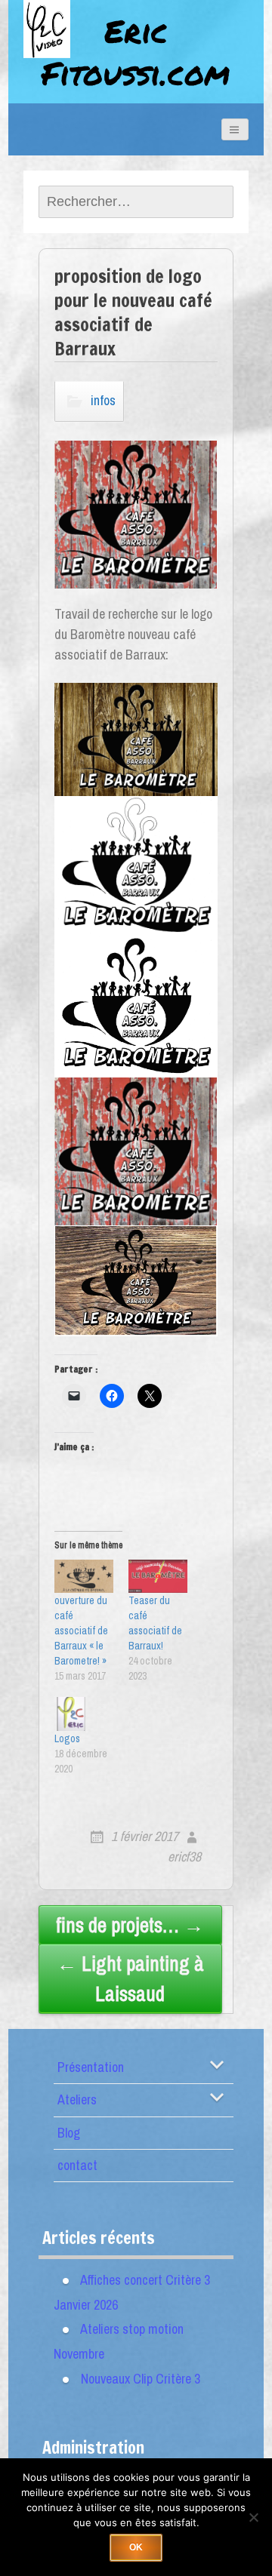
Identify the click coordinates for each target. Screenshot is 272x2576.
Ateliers (77, 2100)
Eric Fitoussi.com (136, 52)
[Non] (253, 2517)
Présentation (91, 2067)
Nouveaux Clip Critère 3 (141, 2379)
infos (103, 400)
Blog (69, 2133)
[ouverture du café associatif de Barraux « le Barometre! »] (84, 1577)
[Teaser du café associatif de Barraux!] (158, 1577)
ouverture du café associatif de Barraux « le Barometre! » (81, 1631)
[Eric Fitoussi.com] (61, 47)
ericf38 (184, 1857)
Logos (67, 1738)
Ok (136, 2547)
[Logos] (84, 1714)
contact (77, 2165)
